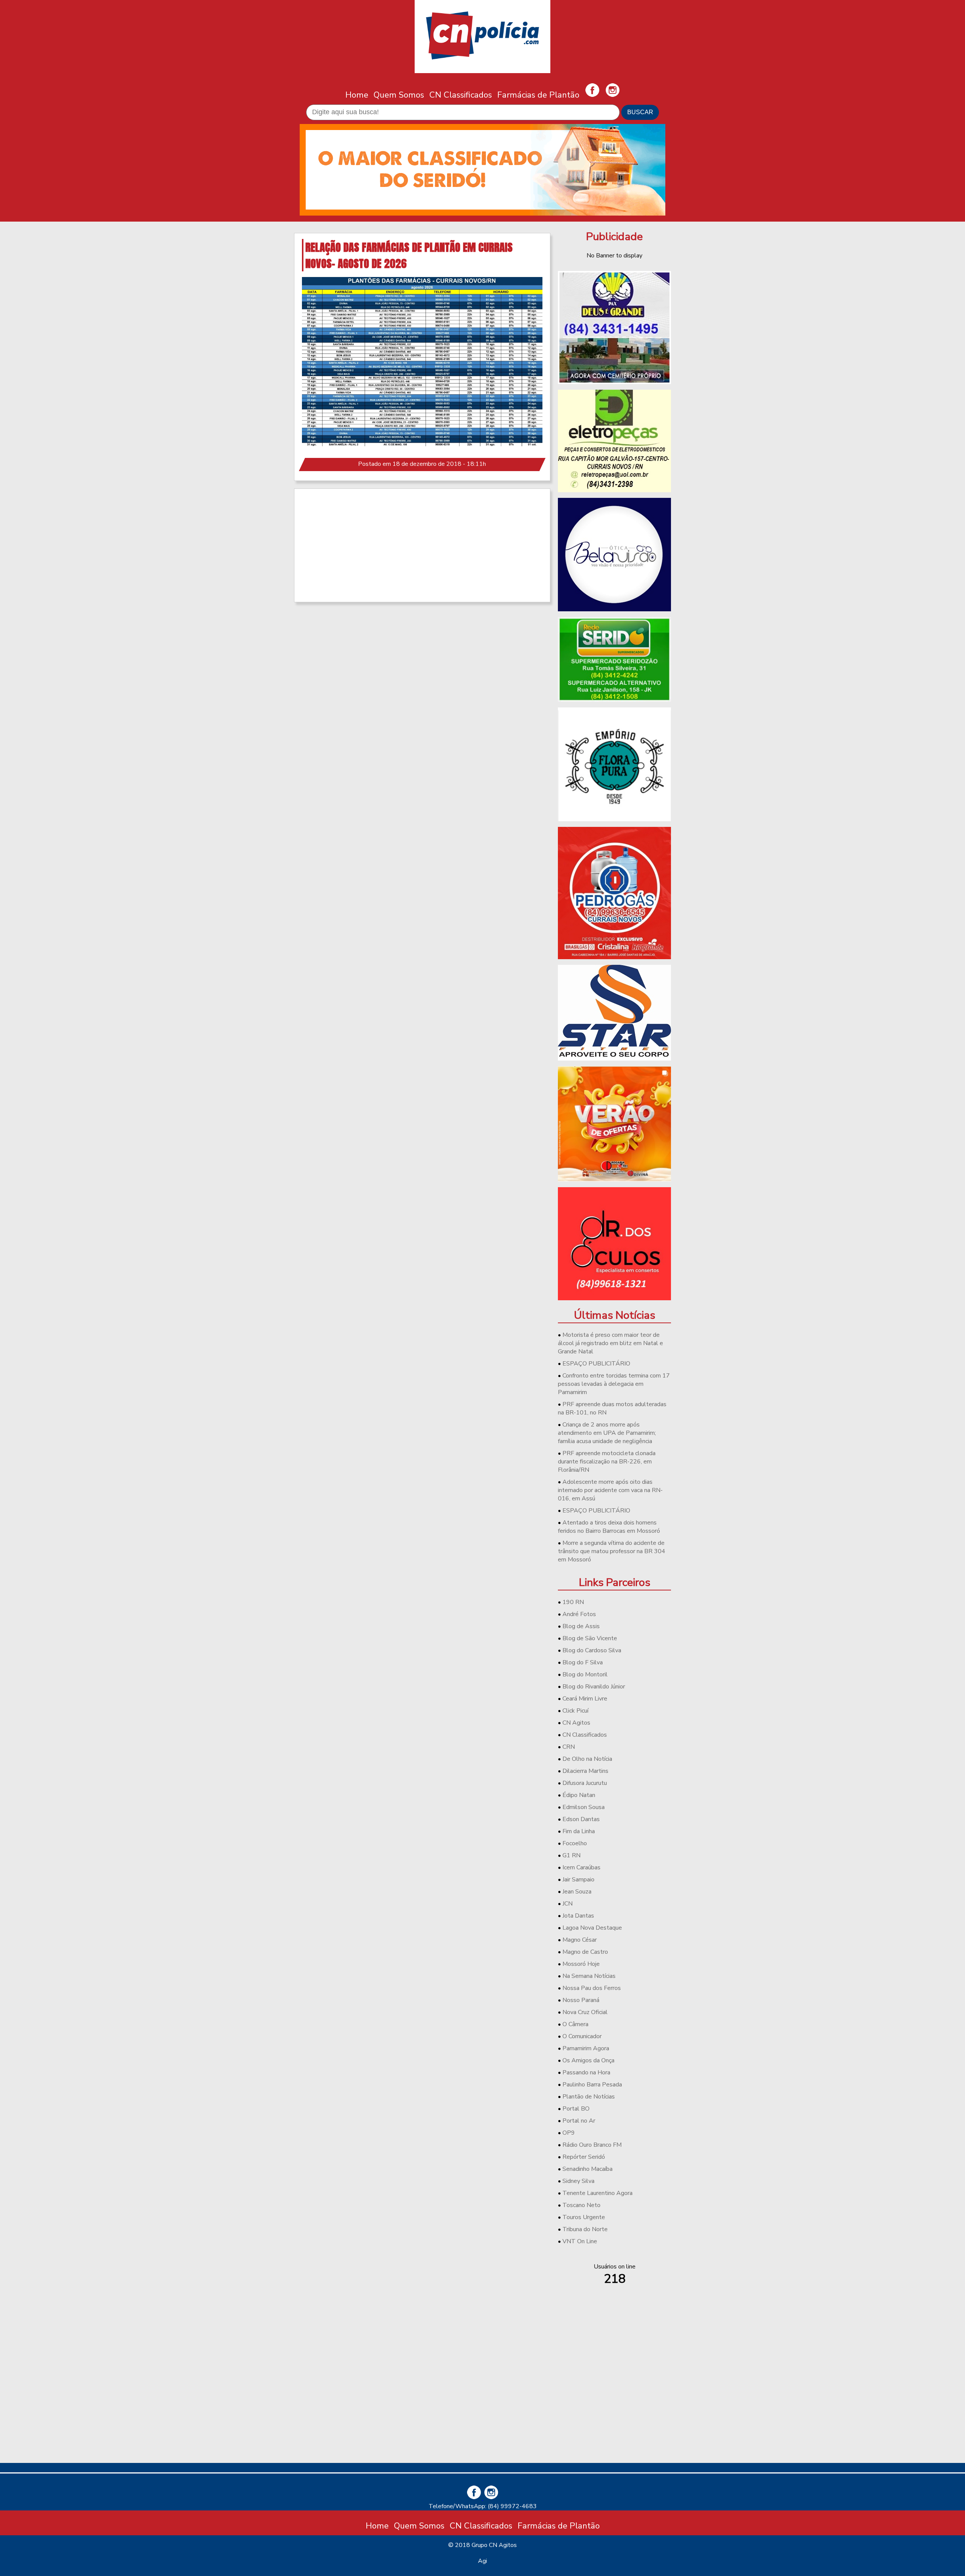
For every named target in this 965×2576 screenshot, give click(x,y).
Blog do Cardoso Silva (592, 1650)
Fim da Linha (579, 1831)
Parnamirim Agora (586, 2048)
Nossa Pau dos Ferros (592, 1988)
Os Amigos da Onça (588, 2060)
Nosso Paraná (581, 2000)
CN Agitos (576, 1723)
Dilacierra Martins (585, 1771)
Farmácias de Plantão (538, 95)
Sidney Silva (578, 2181)
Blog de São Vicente (590, 1638)
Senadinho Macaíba (587, 2169)
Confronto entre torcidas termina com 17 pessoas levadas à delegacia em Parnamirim (614, 1384)
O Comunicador (582, 2036)
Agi (482, 2561)
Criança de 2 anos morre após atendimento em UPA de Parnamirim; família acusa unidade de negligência (607, 1433)
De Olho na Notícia (587, 1759)
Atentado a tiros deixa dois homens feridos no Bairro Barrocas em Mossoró (609, 1527)
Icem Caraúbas (581, 1867)
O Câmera (575, 2024)
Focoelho (575, 1843)
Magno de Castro (585, 1952)
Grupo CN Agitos (494, 2545)
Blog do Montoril (585, 1674)
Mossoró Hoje (581, 1964)
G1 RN (571, 1855)
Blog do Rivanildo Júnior (594, 1687)
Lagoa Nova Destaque (592, 1928)
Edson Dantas (581, 1819)
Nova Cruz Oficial (585, 2012)
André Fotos (579, 1614)
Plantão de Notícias (589, 2097)
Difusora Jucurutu (585, 1783)
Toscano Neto (581, 2205)
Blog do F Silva (583, 1662)
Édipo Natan (579, 1795)
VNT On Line (580, 2241)
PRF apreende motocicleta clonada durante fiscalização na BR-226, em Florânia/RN (607, 1462)
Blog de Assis (581, 1626)
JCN (568, 1904)
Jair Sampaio (578, 1880)
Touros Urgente (584, 2217)
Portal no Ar (579, 2121)
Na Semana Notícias (589, 1976)
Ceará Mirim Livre (585, 1699)
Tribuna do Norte (585, 2229)
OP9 (569, 2133)
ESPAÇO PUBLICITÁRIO (596, 1364)
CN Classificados (461, 95)
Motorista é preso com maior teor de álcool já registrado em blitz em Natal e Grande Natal (610, 1343)
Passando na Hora (586, 2072)
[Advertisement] (422, 545)
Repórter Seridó (584, 2157)
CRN (569, 1747)
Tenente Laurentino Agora (597, 2193)
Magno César (580, 1940)
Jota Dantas (578, 1916)
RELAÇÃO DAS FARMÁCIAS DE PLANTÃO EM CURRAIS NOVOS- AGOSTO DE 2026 (409, 255)
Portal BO (576, 2109)
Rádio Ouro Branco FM (592, 2145)
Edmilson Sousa (584, 1807)
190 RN (573, 1602)
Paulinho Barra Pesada (592, 2085)
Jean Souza (577, 1892)
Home (357, 95)
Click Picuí (575, 1711)
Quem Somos (399, 95)
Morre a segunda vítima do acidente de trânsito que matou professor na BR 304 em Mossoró (612, 1551)
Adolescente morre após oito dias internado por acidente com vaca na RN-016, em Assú (610, 1490)
